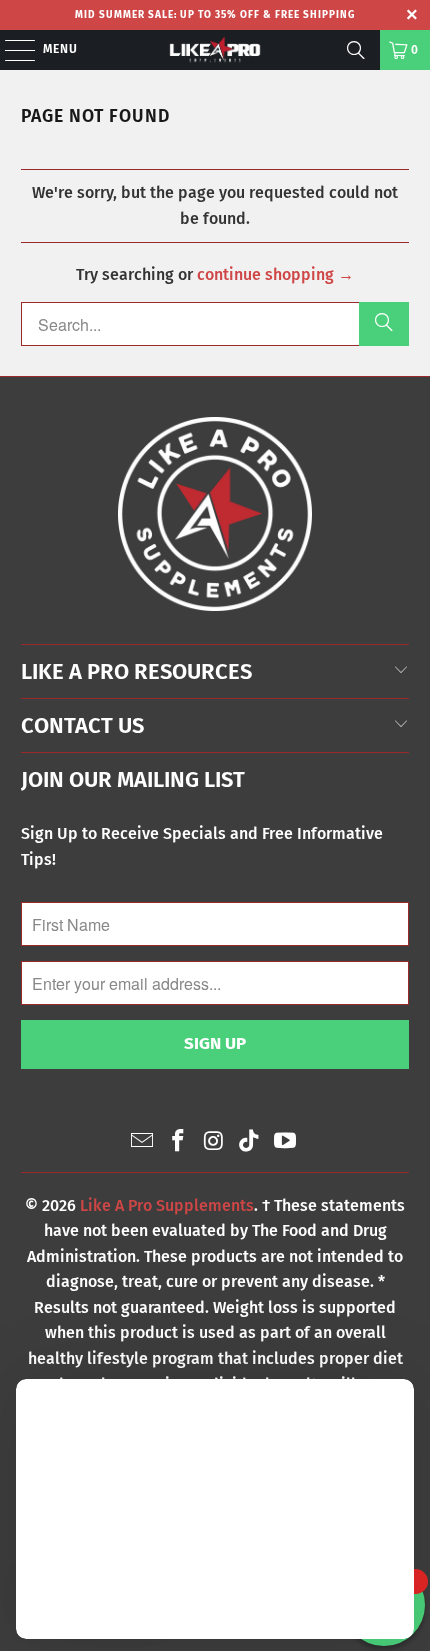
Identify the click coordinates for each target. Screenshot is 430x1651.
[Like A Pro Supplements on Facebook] (178, 1142)
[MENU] (10, 50)
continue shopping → (275, 274)
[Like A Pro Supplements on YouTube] (286, 1142)
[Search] (356, 50)
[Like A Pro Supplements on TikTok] (250, 1142)
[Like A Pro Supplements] (215, 50)
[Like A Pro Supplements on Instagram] (214, 1142)
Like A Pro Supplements (167, 1205)
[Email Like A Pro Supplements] (143, 1142)
